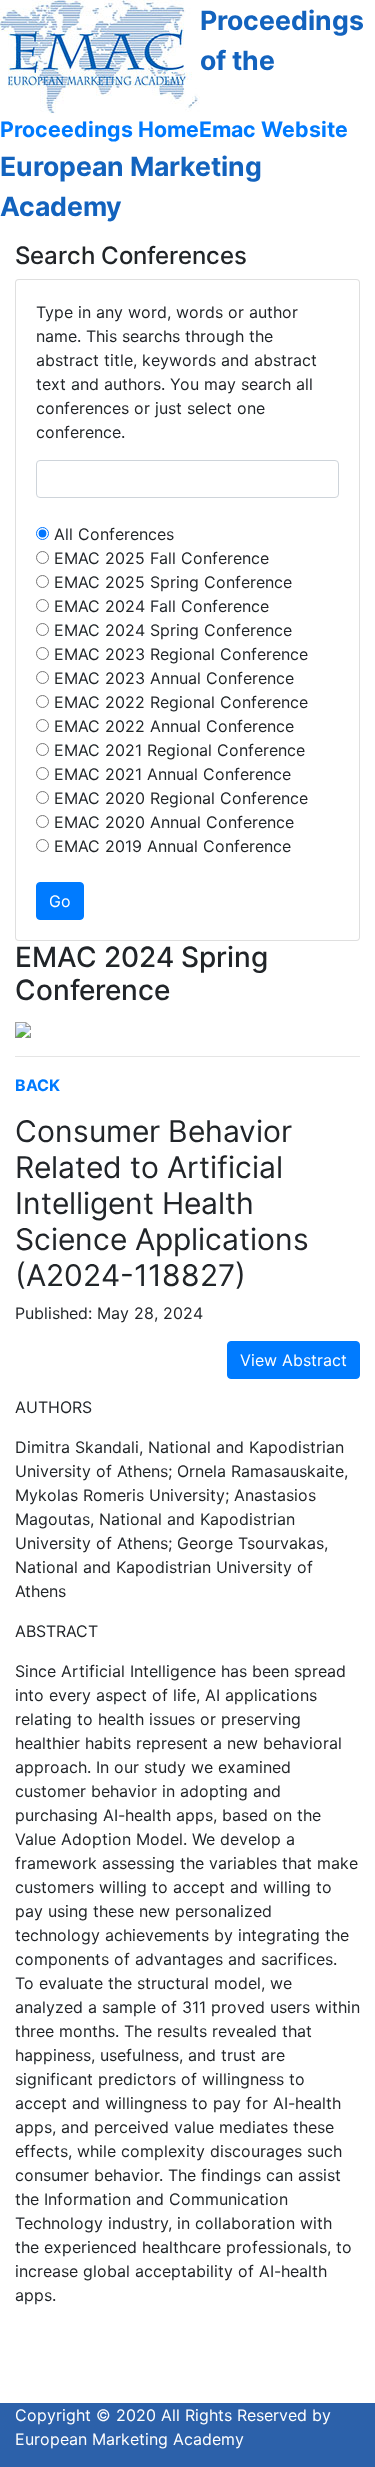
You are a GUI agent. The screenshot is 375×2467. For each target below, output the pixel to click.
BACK (37, 1085)
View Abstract (293, 1360)
